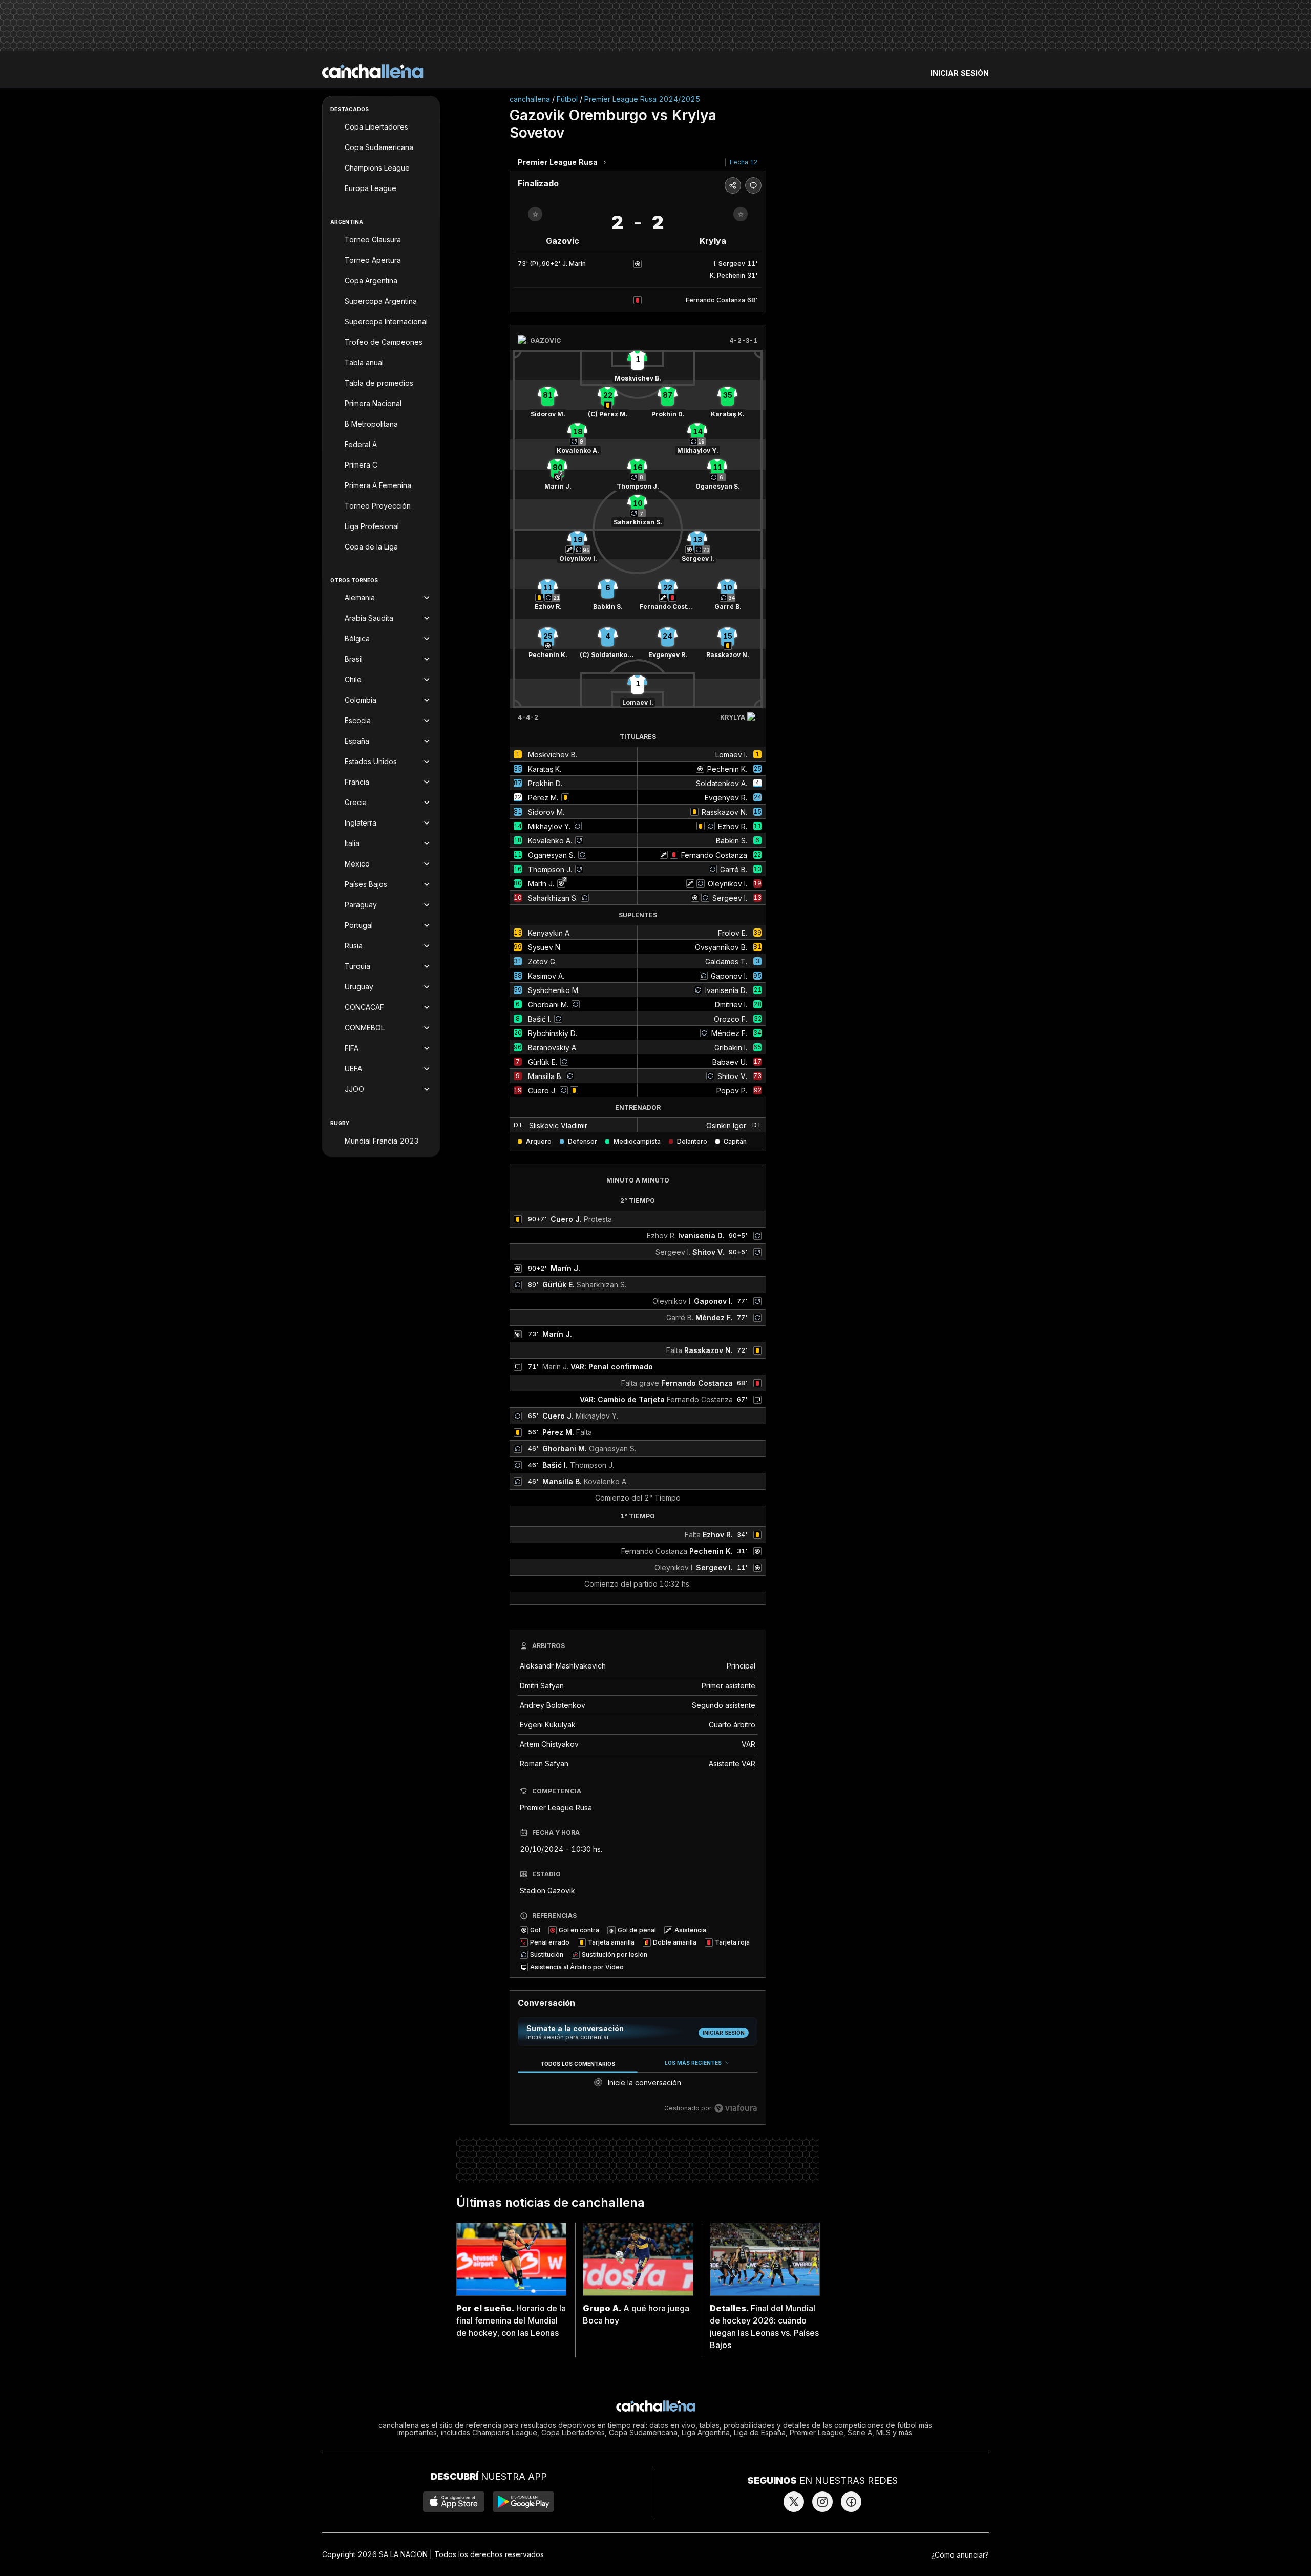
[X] (794, 2502)
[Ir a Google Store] (523, 2502)
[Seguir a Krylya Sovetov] (741, 214)
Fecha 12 (744, 162)
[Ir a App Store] (454, 2502)
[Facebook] (851, 2502)
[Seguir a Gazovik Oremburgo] (535, 214)
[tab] (577, 2064)
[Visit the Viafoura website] (736, 2108)
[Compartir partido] (733, 185)
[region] (638, 2086)
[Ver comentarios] (753, 185)
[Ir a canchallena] (373, 71)
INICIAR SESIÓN (960, 73)
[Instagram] (822, 2502)
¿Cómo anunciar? (960, 2555)
